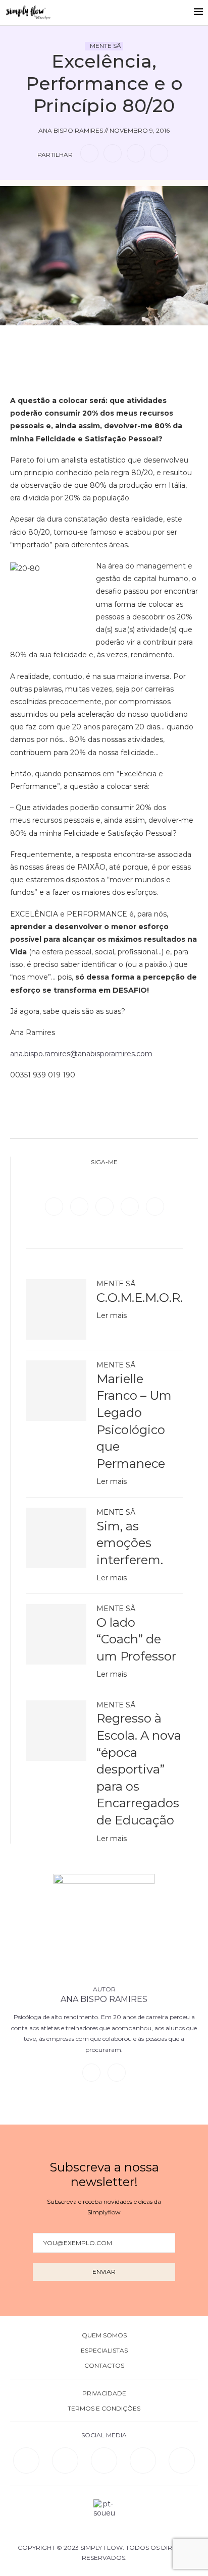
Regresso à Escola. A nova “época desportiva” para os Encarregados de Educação (139, 1769)
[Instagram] (106, 1206)
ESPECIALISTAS (104, 2351)
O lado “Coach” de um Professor (136, 1639)
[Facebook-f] (65, 2460)
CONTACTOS (104, 2366)
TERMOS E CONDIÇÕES (104, 2409)
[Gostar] (120, 340)
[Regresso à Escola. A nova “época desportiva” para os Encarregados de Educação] (56, 1731)
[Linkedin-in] (26, 2460)
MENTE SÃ (106, 46)
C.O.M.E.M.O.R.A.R (140, 1298)
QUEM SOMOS (104, 2335)
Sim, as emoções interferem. (130, 1543)
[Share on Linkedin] (136, 153)
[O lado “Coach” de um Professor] (56, 1634)
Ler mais (112, 1315)
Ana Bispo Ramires (104, 1999)
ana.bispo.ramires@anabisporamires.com (81, 1054)
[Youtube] (155, 1206)
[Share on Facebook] (89, 153)
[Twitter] (80, 1206)
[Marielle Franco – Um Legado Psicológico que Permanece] (56, 1391)
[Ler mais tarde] (88, 340)
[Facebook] (55, 1206)
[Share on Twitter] (113, 153)
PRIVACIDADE (104, 2393)
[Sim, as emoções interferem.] (56, 1538)
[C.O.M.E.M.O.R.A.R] (56, 1309)
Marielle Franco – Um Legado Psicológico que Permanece (134, 1421)
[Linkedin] (131, 1206)
